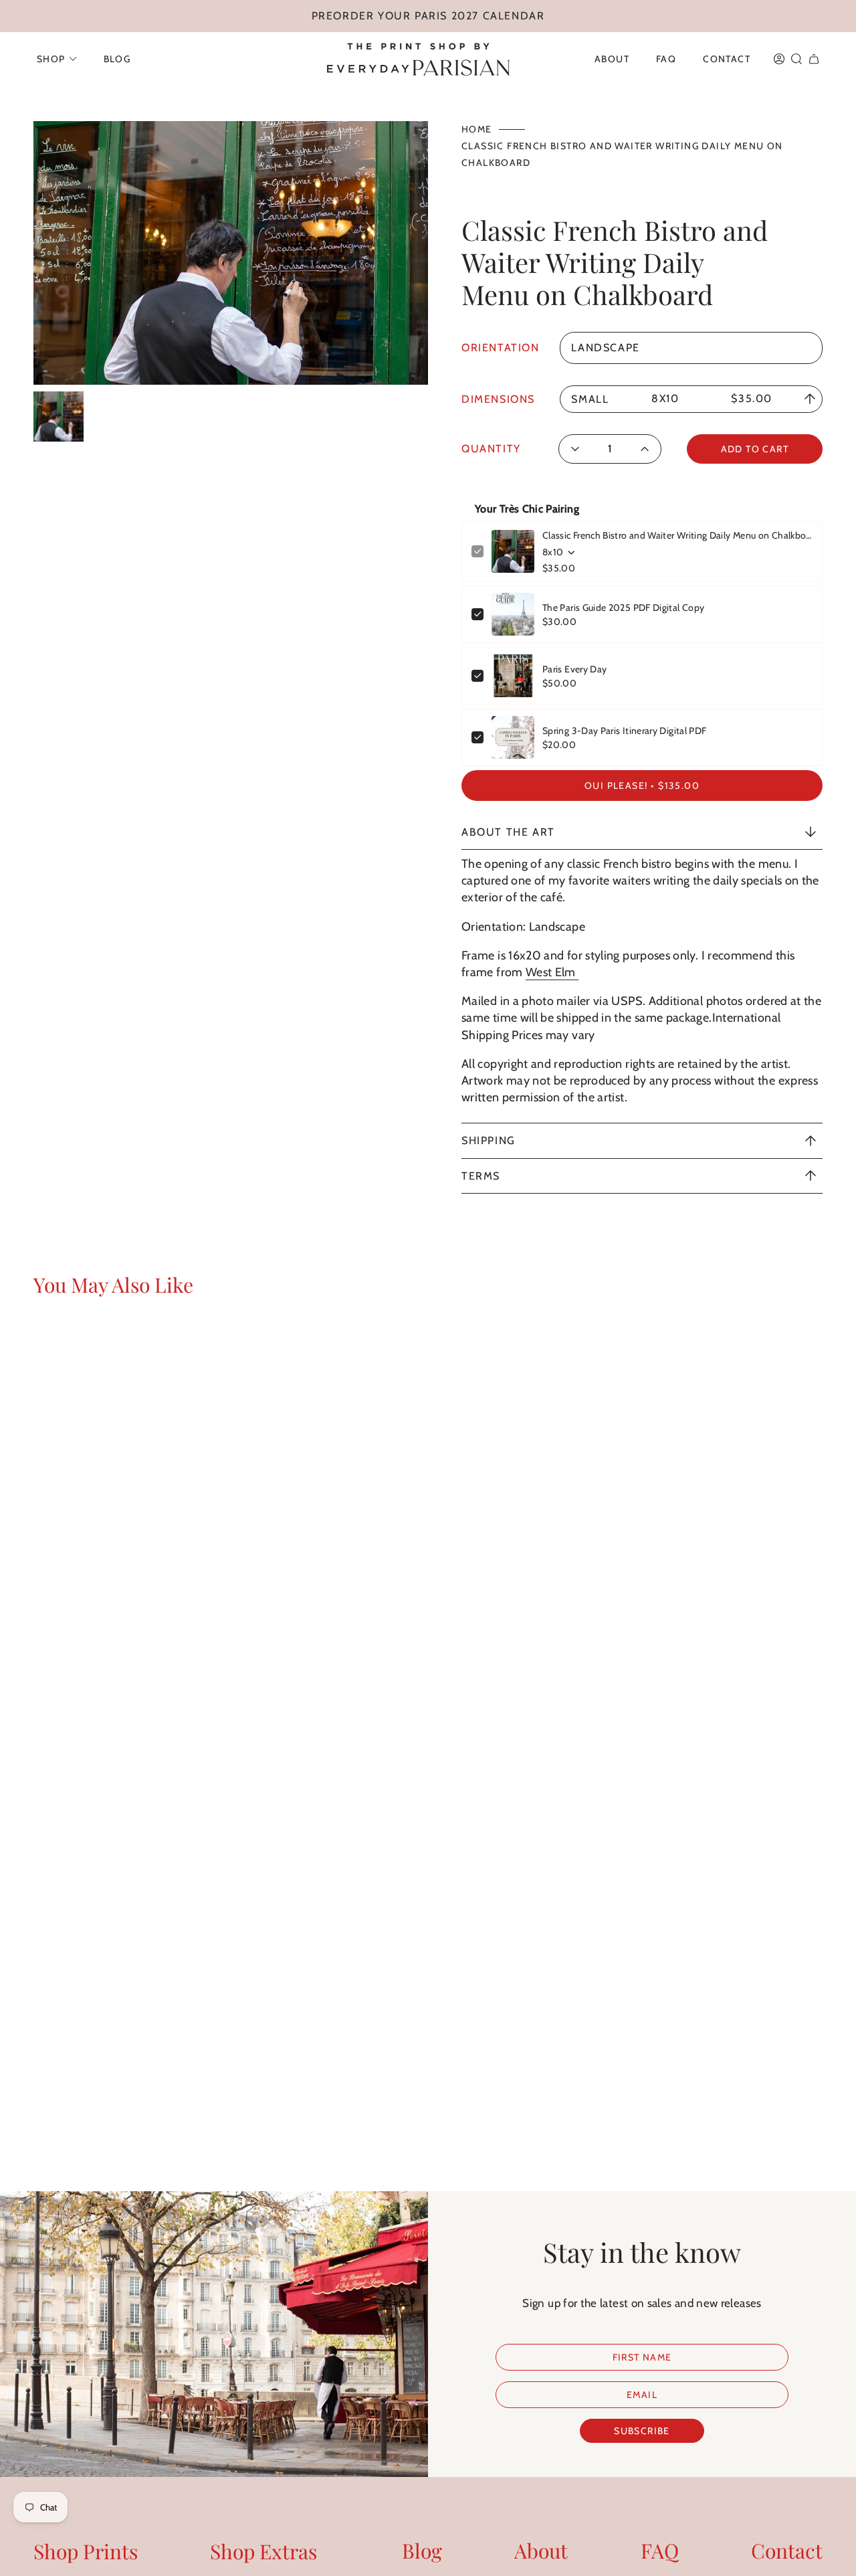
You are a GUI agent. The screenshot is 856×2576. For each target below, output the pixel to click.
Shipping (489, 1140)
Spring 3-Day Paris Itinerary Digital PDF (624, 731)
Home (477, 129)
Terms (481, 1176)
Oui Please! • (642, 786)
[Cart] (814, 59)
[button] (57, 59)
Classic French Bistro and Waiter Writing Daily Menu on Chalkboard (677, 535)
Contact (787, 2551)
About (541, 2551)
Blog (422, 2551)
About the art (508, 832)
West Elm (552, 972)
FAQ (660, 2551)
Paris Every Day (574, 669)
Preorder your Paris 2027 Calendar (428, 16)
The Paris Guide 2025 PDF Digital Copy (623, 608)
